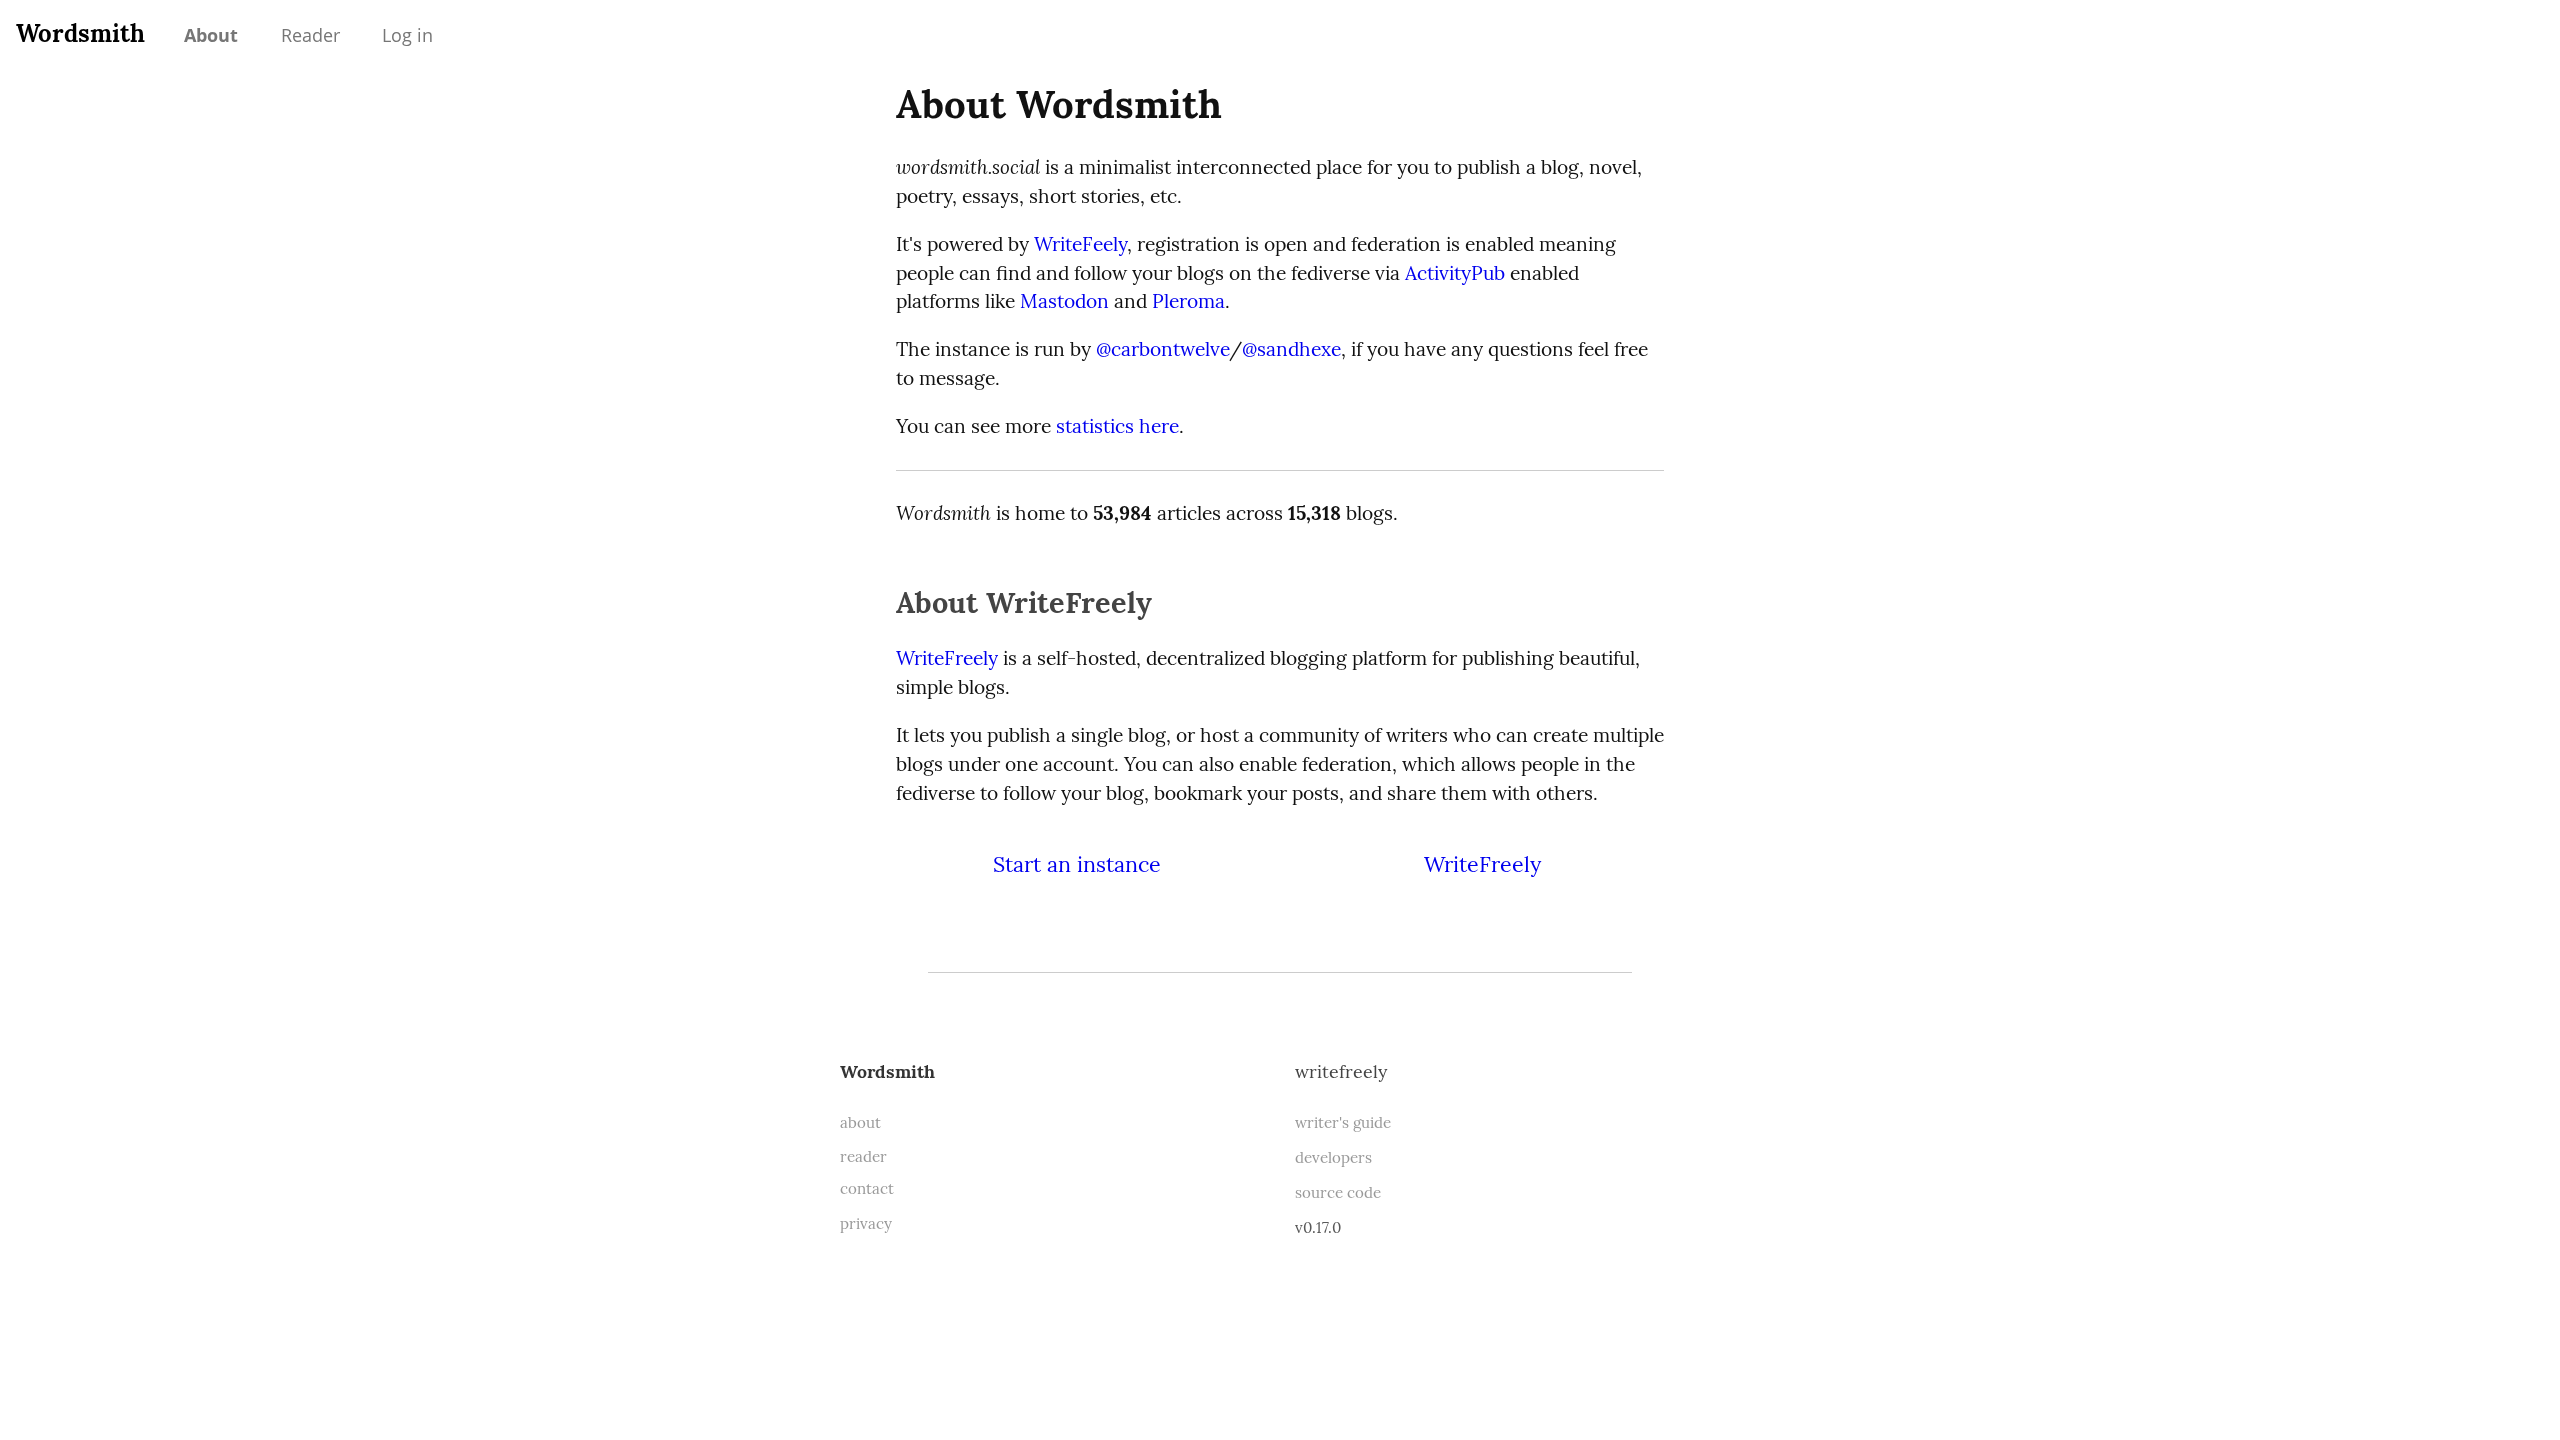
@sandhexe (1291, 349)
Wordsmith (80, 33)
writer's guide (1343, 1122)
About (211, 35)
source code (1338, 1192)
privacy (866, 1223)
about (860, 1122)
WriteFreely (947, 658)
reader (863, 1156)
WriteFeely (1080, 244)
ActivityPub (1455, 273)
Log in (407, 35)
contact (867, 1188)
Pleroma (1188, 301)
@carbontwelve (1162, 349)
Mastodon (1064, 301)
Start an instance (1077, 864)
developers (1333, 1157)
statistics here (1117, 426)
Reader (310, 35)
